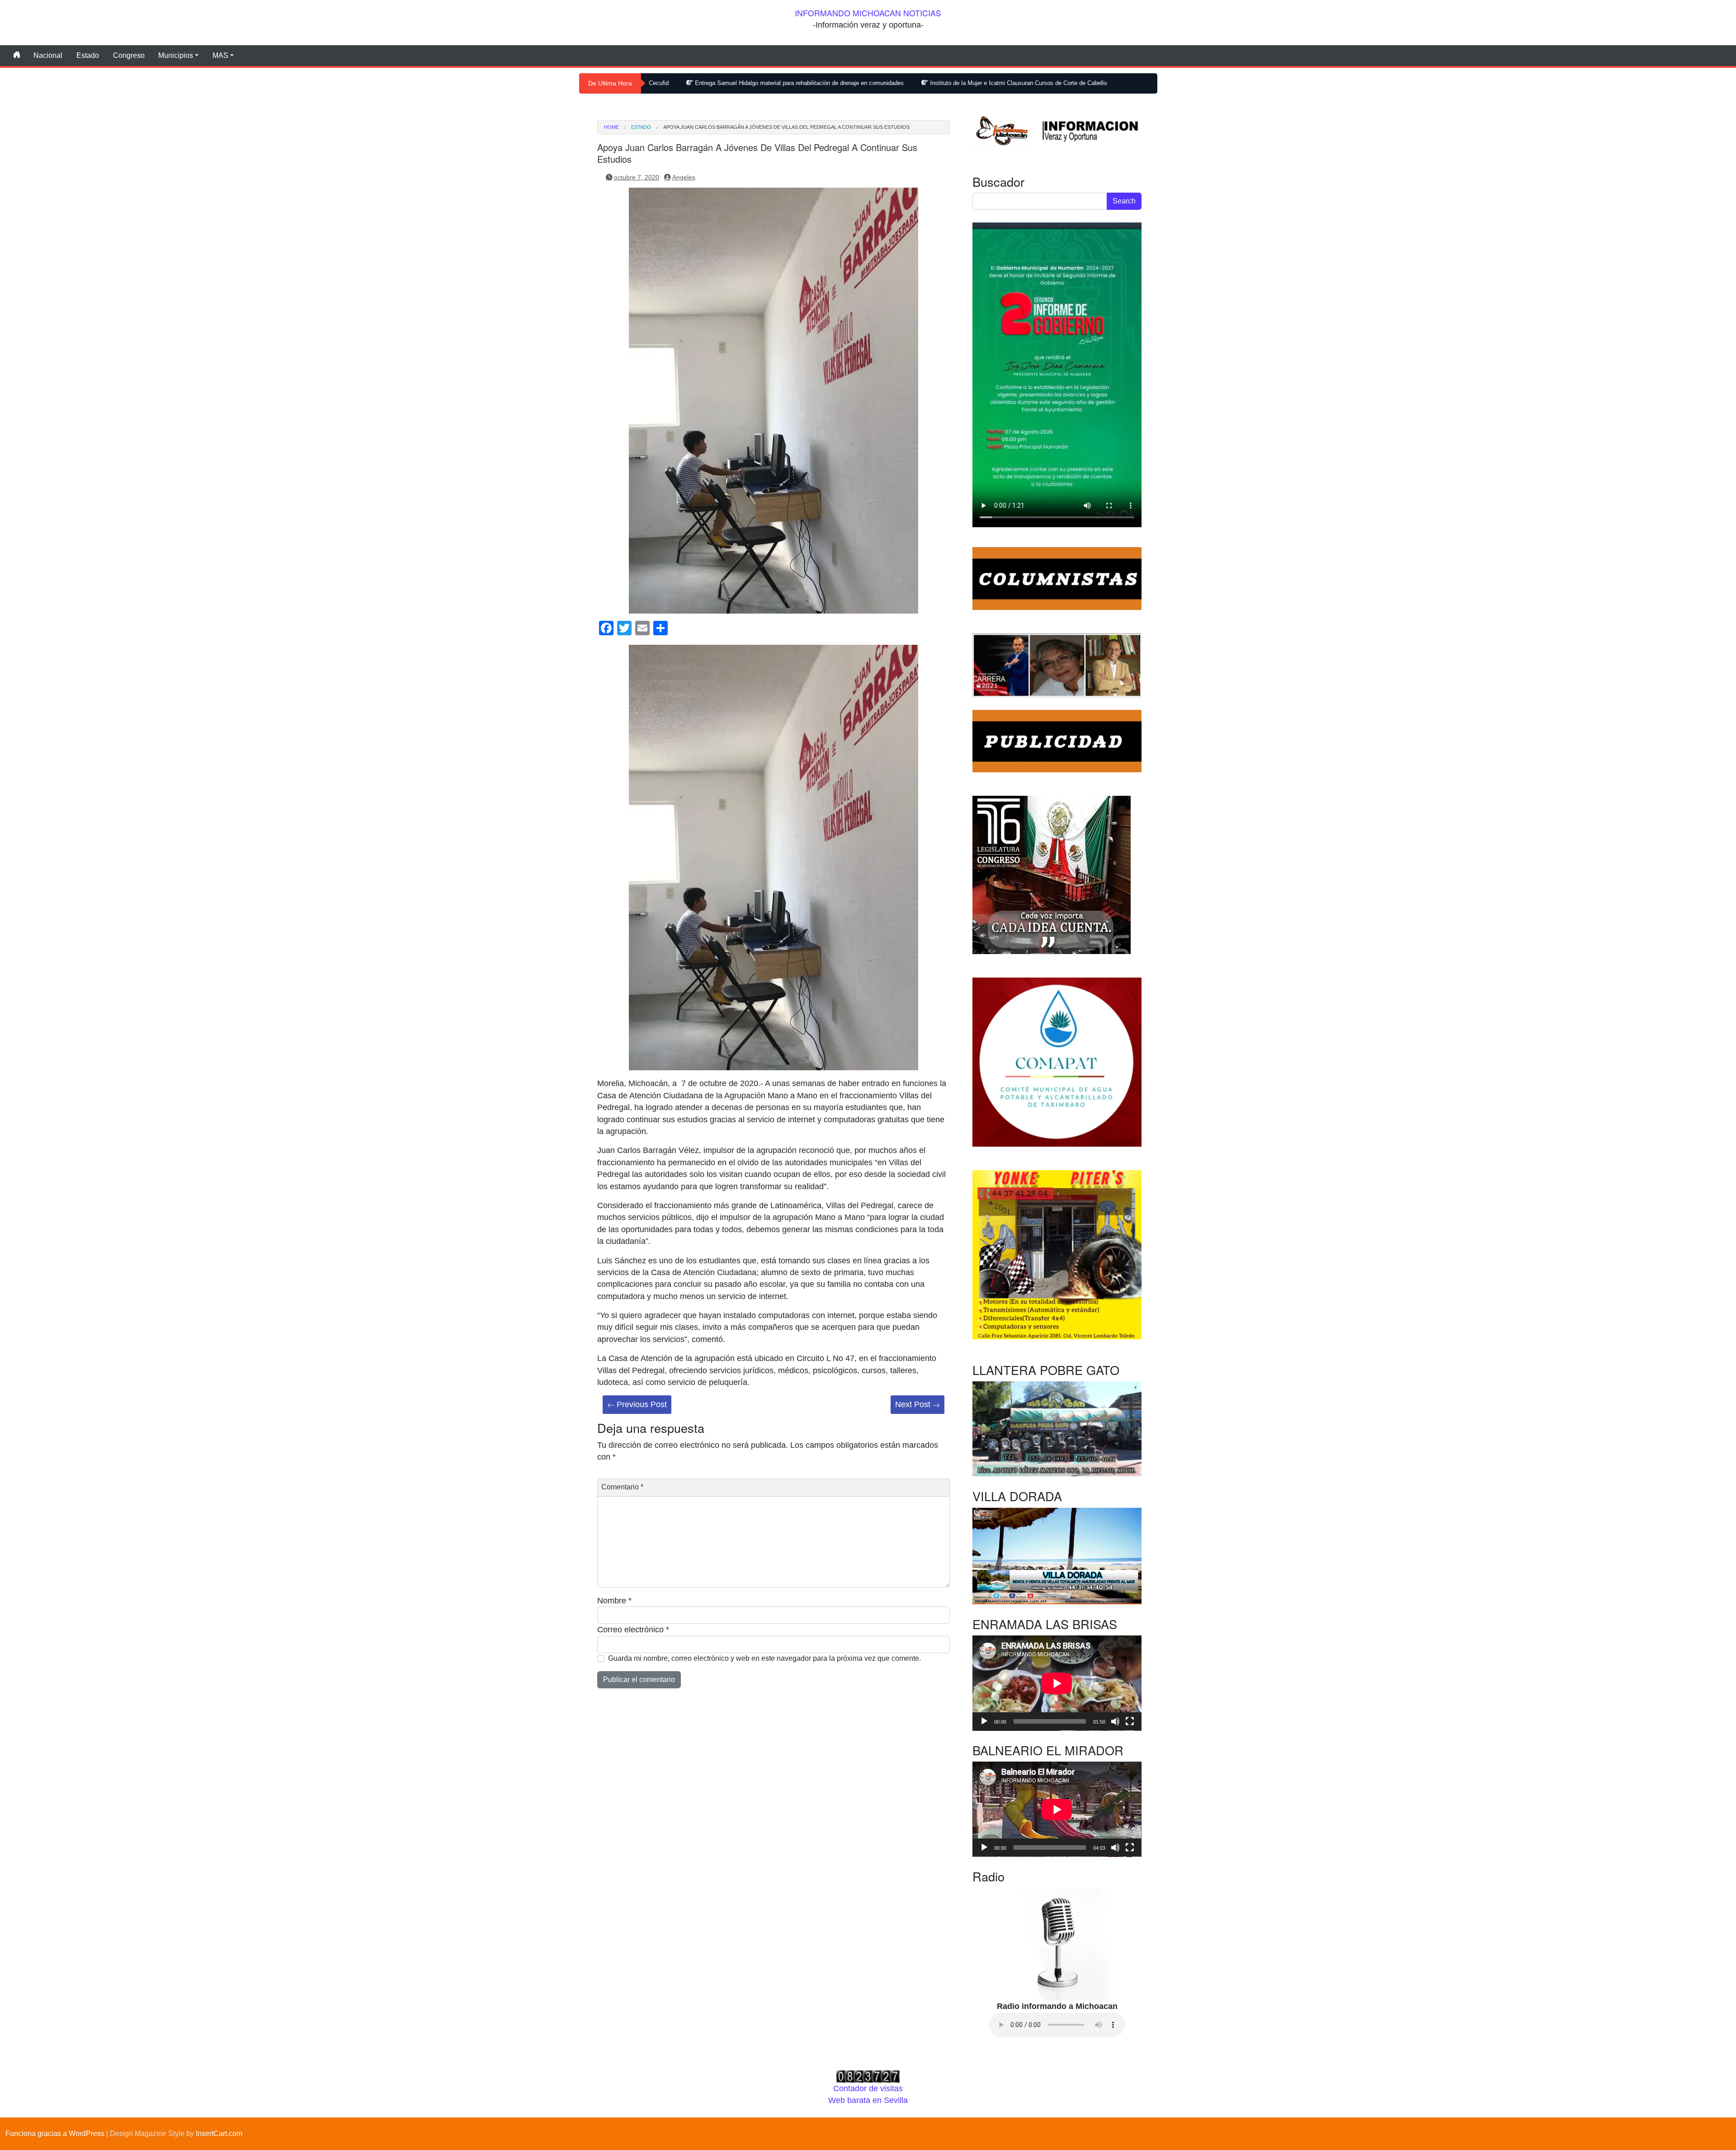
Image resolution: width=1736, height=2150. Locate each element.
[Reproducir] (984, 1721)
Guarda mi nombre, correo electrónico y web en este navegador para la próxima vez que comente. (764, 1658)
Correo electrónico (633, 1630)
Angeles (684, 177)
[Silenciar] (1115, 1721)
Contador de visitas (868, 2089)
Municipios (176, 55)
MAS (220, 55)
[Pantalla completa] (1130, 1721)
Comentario (622, 1487)
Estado (88, 55)
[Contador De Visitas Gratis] (868, 2076)
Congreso (129, 55)
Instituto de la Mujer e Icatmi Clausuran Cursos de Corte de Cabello (837, 83)
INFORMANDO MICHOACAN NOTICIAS (868, 13)
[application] (1057, 1683)
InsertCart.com (219, 2133)
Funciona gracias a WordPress (55, 2133)
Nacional (48, 55)
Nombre (614, 1601)
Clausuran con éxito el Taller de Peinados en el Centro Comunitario (1039, 83)
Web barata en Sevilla (868, 2100)
